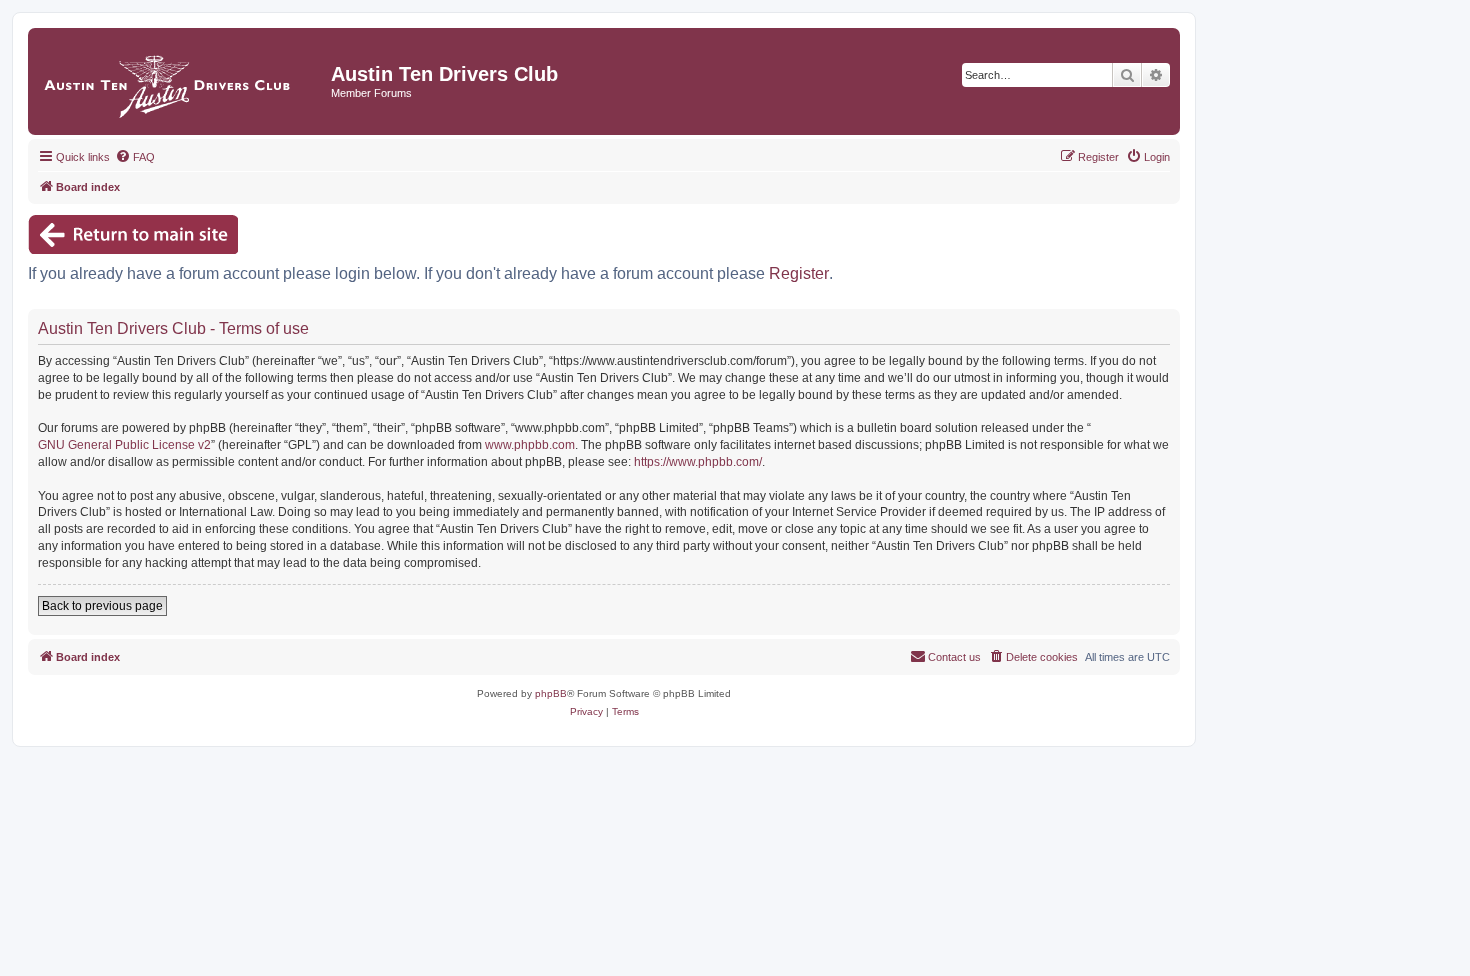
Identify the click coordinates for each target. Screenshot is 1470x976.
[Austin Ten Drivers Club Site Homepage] (182, 81)
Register (799, 273)
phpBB (551, 693)
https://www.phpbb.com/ (698, 462)
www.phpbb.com (530, 445)
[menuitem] (135, 157)
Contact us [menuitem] (954, 657)
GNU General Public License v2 (124, 445)
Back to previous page (102, 606)
